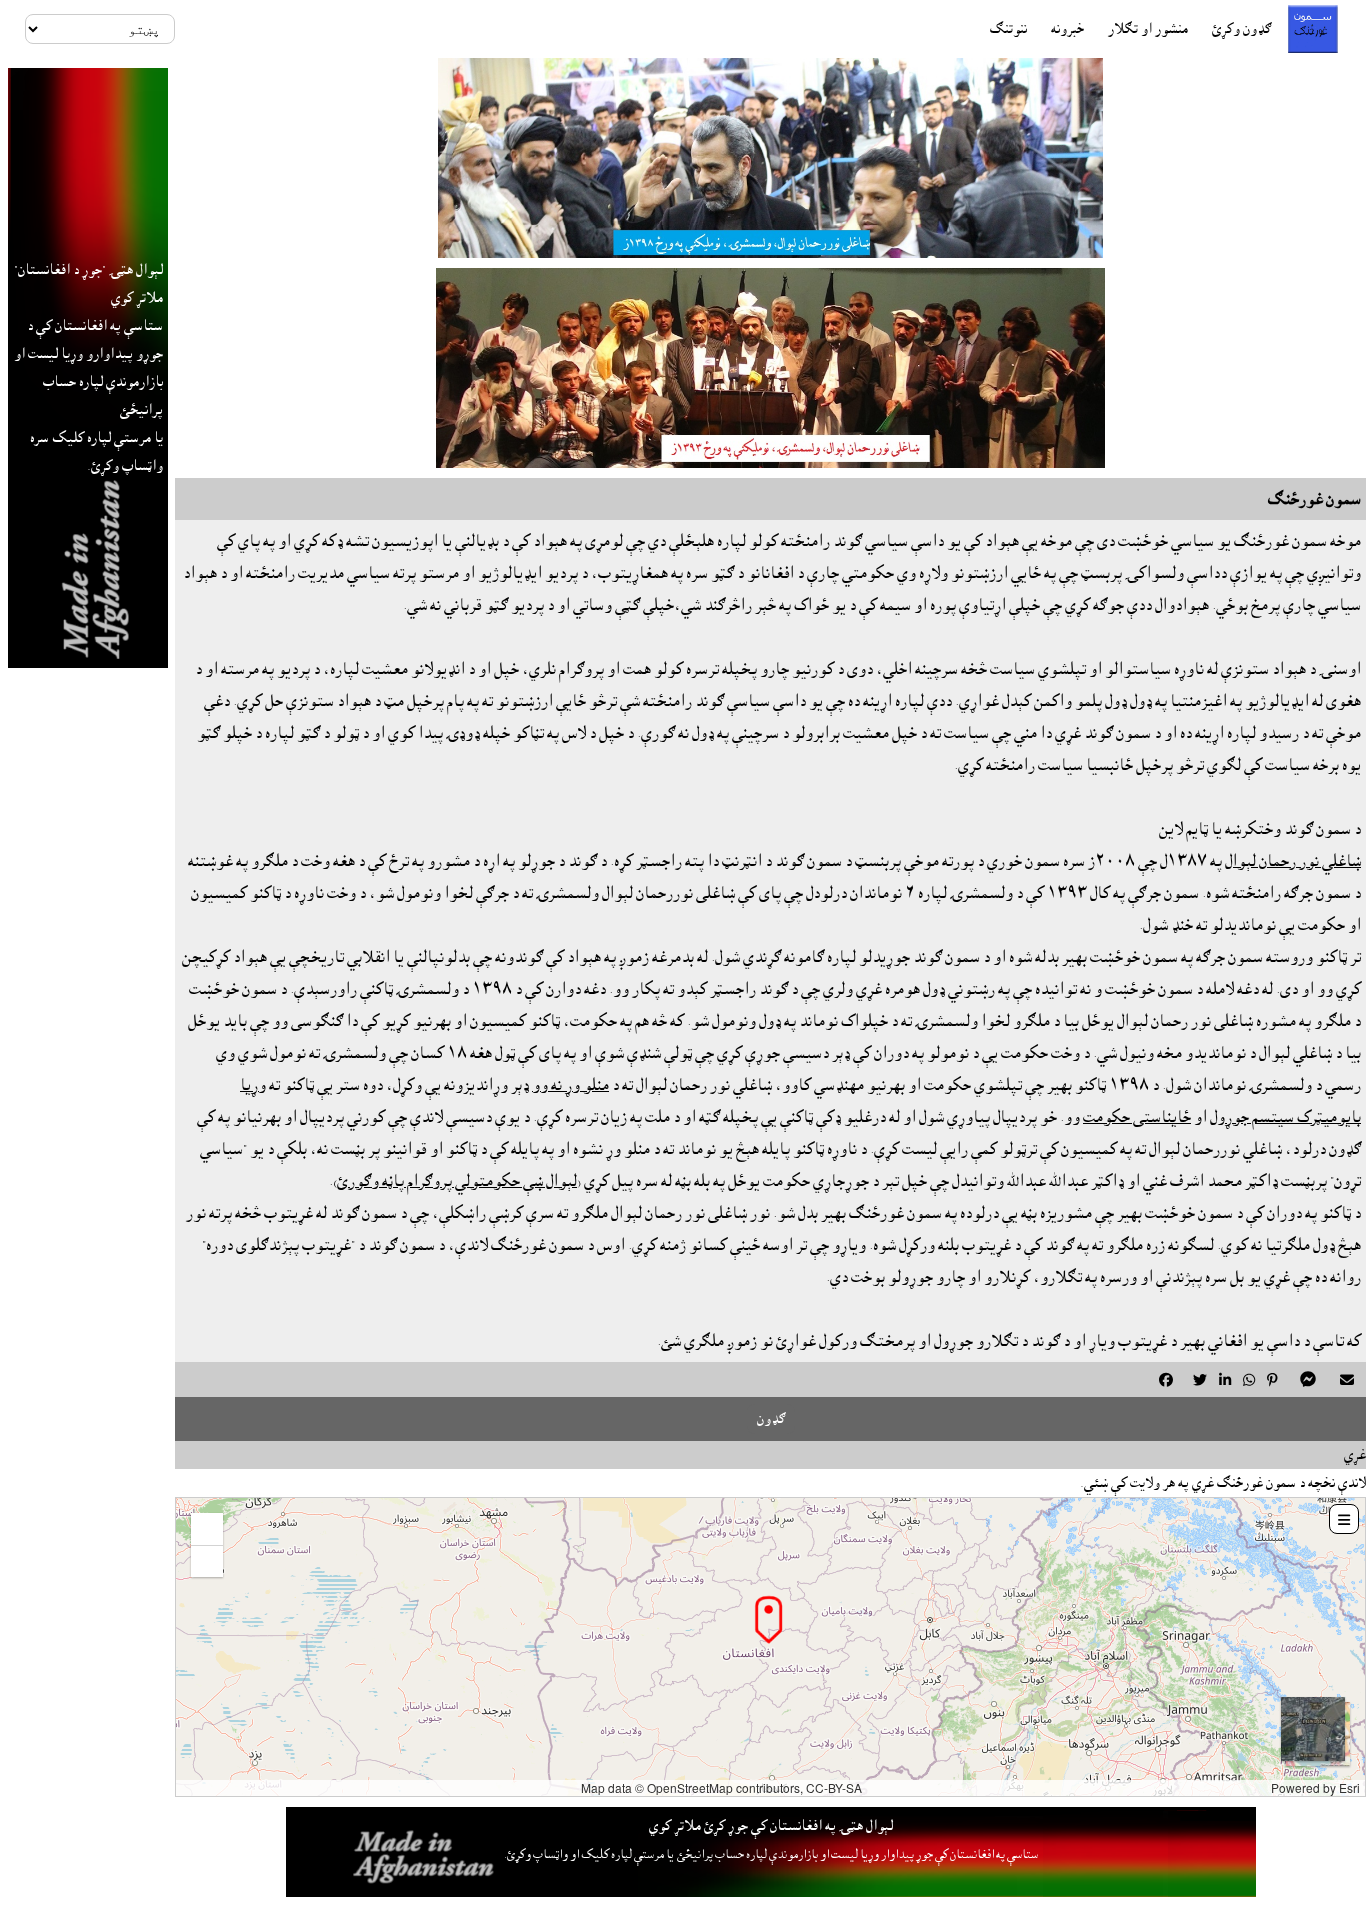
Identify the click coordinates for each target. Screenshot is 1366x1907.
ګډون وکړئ (1241, 29)
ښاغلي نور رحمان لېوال (1293, 861)
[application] (770, 1647)
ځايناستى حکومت (1137, 1117)
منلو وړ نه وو (570, 1085)
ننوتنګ (1008, 29)
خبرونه (1067, 29)
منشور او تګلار (1148, 29)
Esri (1349, 1787)
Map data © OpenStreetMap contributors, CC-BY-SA (721, 1788)
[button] (207, 1529)
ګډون (771, 1419)
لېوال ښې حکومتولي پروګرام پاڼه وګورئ (457, 1181)
